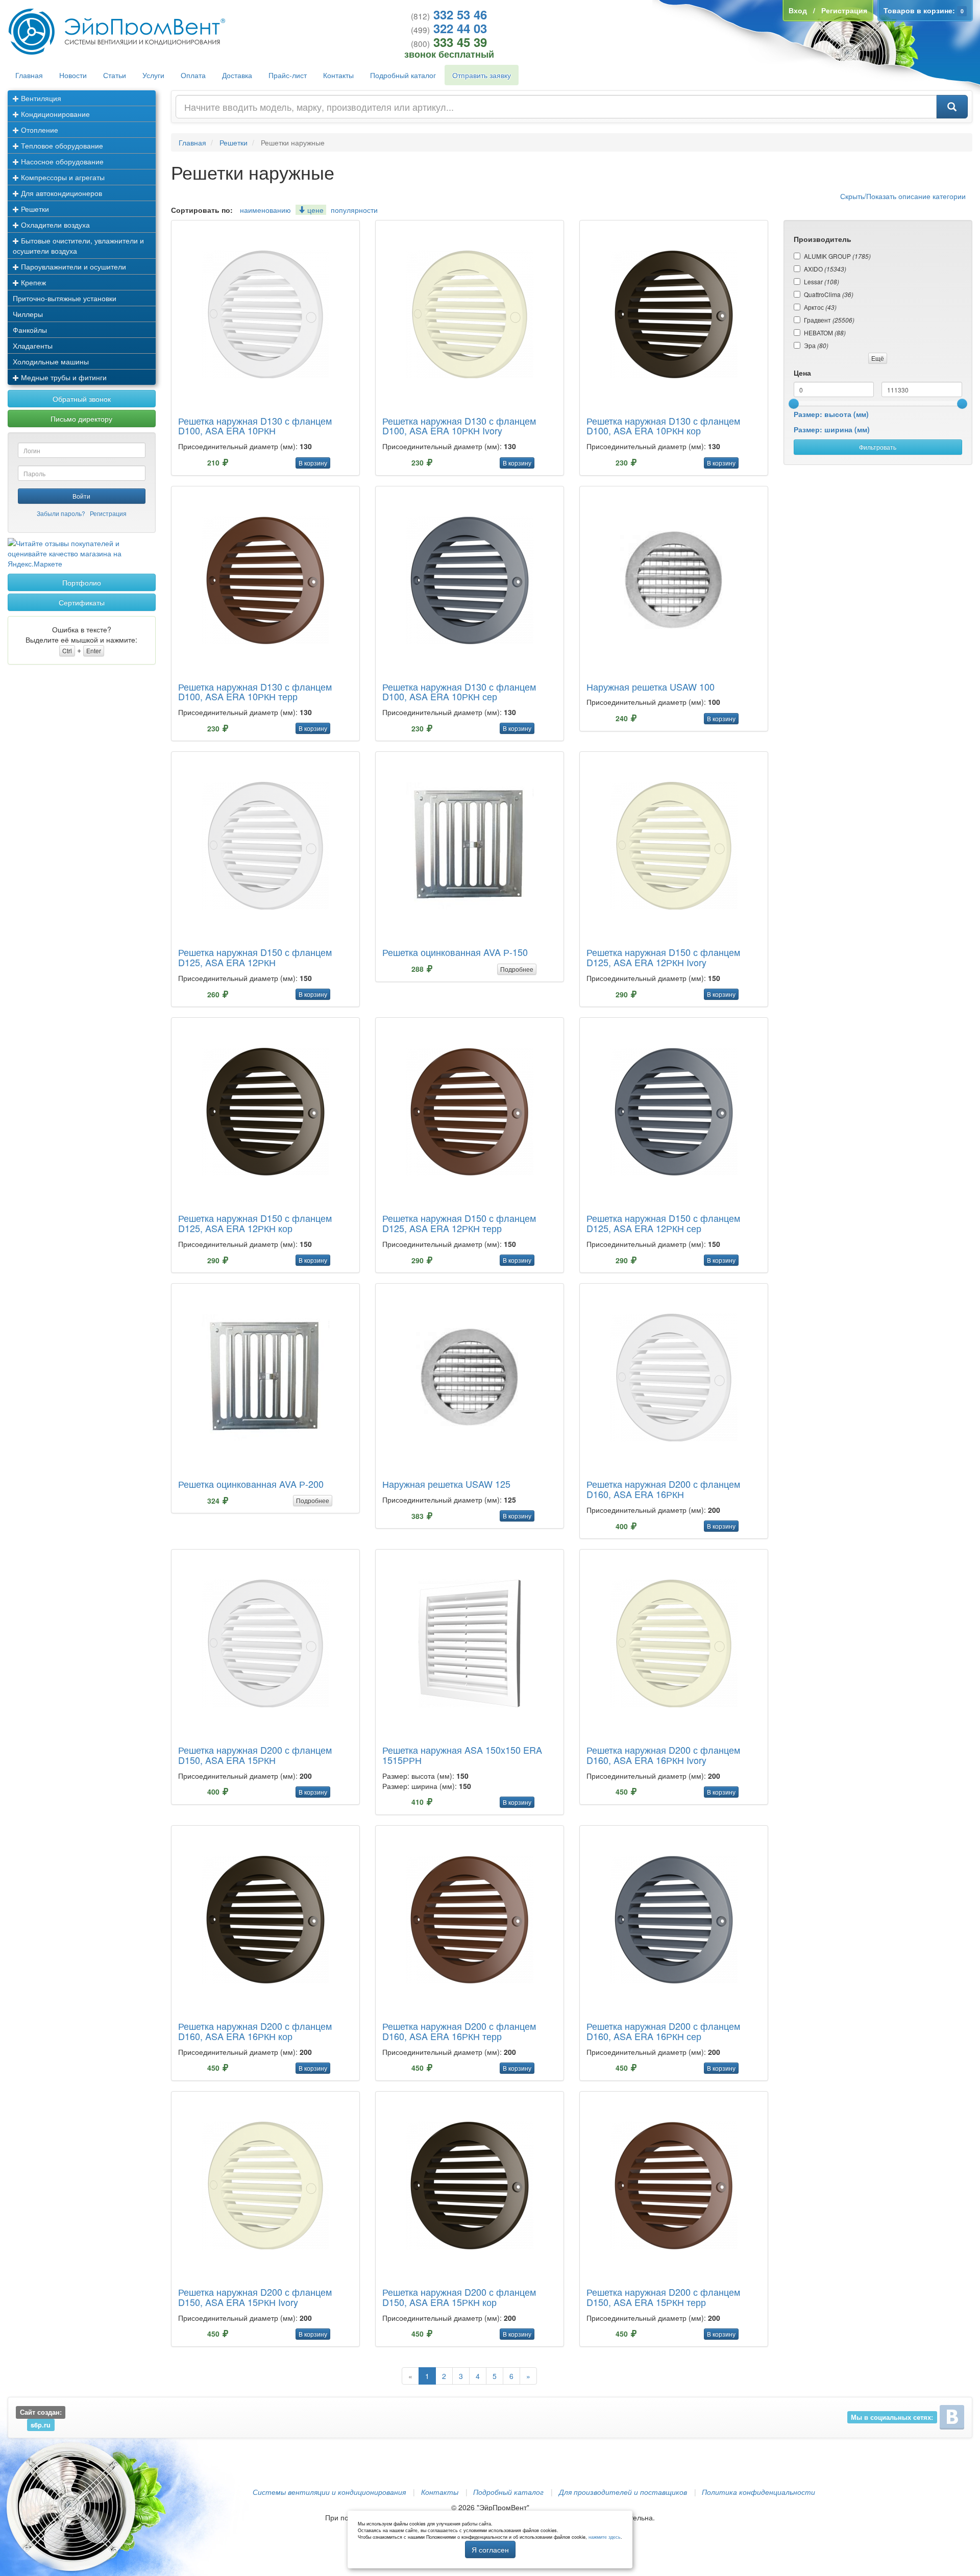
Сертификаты (82, 602)
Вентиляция (40, 98)
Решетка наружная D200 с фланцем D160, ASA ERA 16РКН (663, 1489)
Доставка (237, 75)
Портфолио (82, 582)
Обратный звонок (82, 399)
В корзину (313, 463)
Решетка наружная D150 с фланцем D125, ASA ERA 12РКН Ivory (663, 957)
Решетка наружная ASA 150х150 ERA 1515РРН (462, 1755)
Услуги (153, 75)
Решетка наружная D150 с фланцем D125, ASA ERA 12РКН (255, 957)
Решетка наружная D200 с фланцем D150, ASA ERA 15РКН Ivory (255, 2297)
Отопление (39, 130)
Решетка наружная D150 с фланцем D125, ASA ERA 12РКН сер (663, 1223)
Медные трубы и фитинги (63, 377)
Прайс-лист (288, 75)
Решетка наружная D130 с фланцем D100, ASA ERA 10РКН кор (663, 426)
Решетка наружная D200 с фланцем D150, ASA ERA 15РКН (255, 1755)
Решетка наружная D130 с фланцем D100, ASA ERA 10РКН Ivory (459, 426)
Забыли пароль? (61, 513)
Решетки (34, 209)
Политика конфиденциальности (758, 2492)
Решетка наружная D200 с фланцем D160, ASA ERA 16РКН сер (663, 2031)
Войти (81, 496)
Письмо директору (81, 419)
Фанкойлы (30, 330)
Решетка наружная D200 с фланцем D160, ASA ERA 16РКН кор (255, 2031)
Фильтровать (878, 447)
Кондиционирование (54, 114)
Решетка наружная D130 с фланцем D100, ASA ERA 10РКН (255, 426)
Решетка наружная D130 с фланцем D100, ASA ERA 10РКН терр (255, 692)
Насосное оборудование (61, 161)
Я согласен (490, 2549)
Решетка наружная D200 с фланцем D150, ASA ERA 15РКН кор (459, 2297)
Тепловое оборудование (61, 145)
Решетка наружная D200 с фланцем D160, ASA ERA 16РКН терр (459, 2031)
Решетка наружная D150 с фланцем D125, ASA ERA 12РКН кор (255, 1223)
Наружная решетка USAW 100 (651, 686)
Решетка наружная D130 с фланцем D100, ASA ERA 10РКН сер (459, 692)
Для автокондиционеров (60, 193)
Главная (29, 75)
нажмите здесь (605, 2537)
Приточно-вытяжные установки (65, 298)
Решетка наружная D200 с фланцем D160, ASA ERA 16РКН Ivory (663, 1755)
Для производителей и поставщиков (623, 2492)
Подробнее (517, 969)
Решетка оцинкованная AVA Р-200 (251, 1484)
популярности (354, 210)
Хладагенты (33, 346)
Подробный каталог (403, 75)
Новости (73, 75)
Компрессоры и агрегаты (62, 177)
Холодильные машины (51, 361)
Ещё (878, 358)
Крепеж (32, 282)
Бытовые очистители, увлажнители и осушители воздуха (78, 246)
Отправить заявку (482, 75)
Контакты (338, 75)
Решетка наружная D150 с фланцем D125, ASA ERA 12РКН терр (459, 1223)
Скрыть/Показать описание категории (903, 196)
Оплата (193, 75)
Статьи (115, 75)
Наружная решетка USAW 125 (446, 1484)
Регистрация (108, 513)
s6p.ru (41, 2424)
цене (314, 210)
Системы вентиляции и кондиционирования (329, 2492)
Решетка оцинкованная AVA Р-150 (455, 952)
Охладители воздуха (54, 225)
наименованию (265, 210)
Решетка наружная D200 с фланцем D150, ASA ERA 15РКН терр (663, 2297)
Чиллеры (28, 314)
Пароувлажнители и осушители (72, 266)
